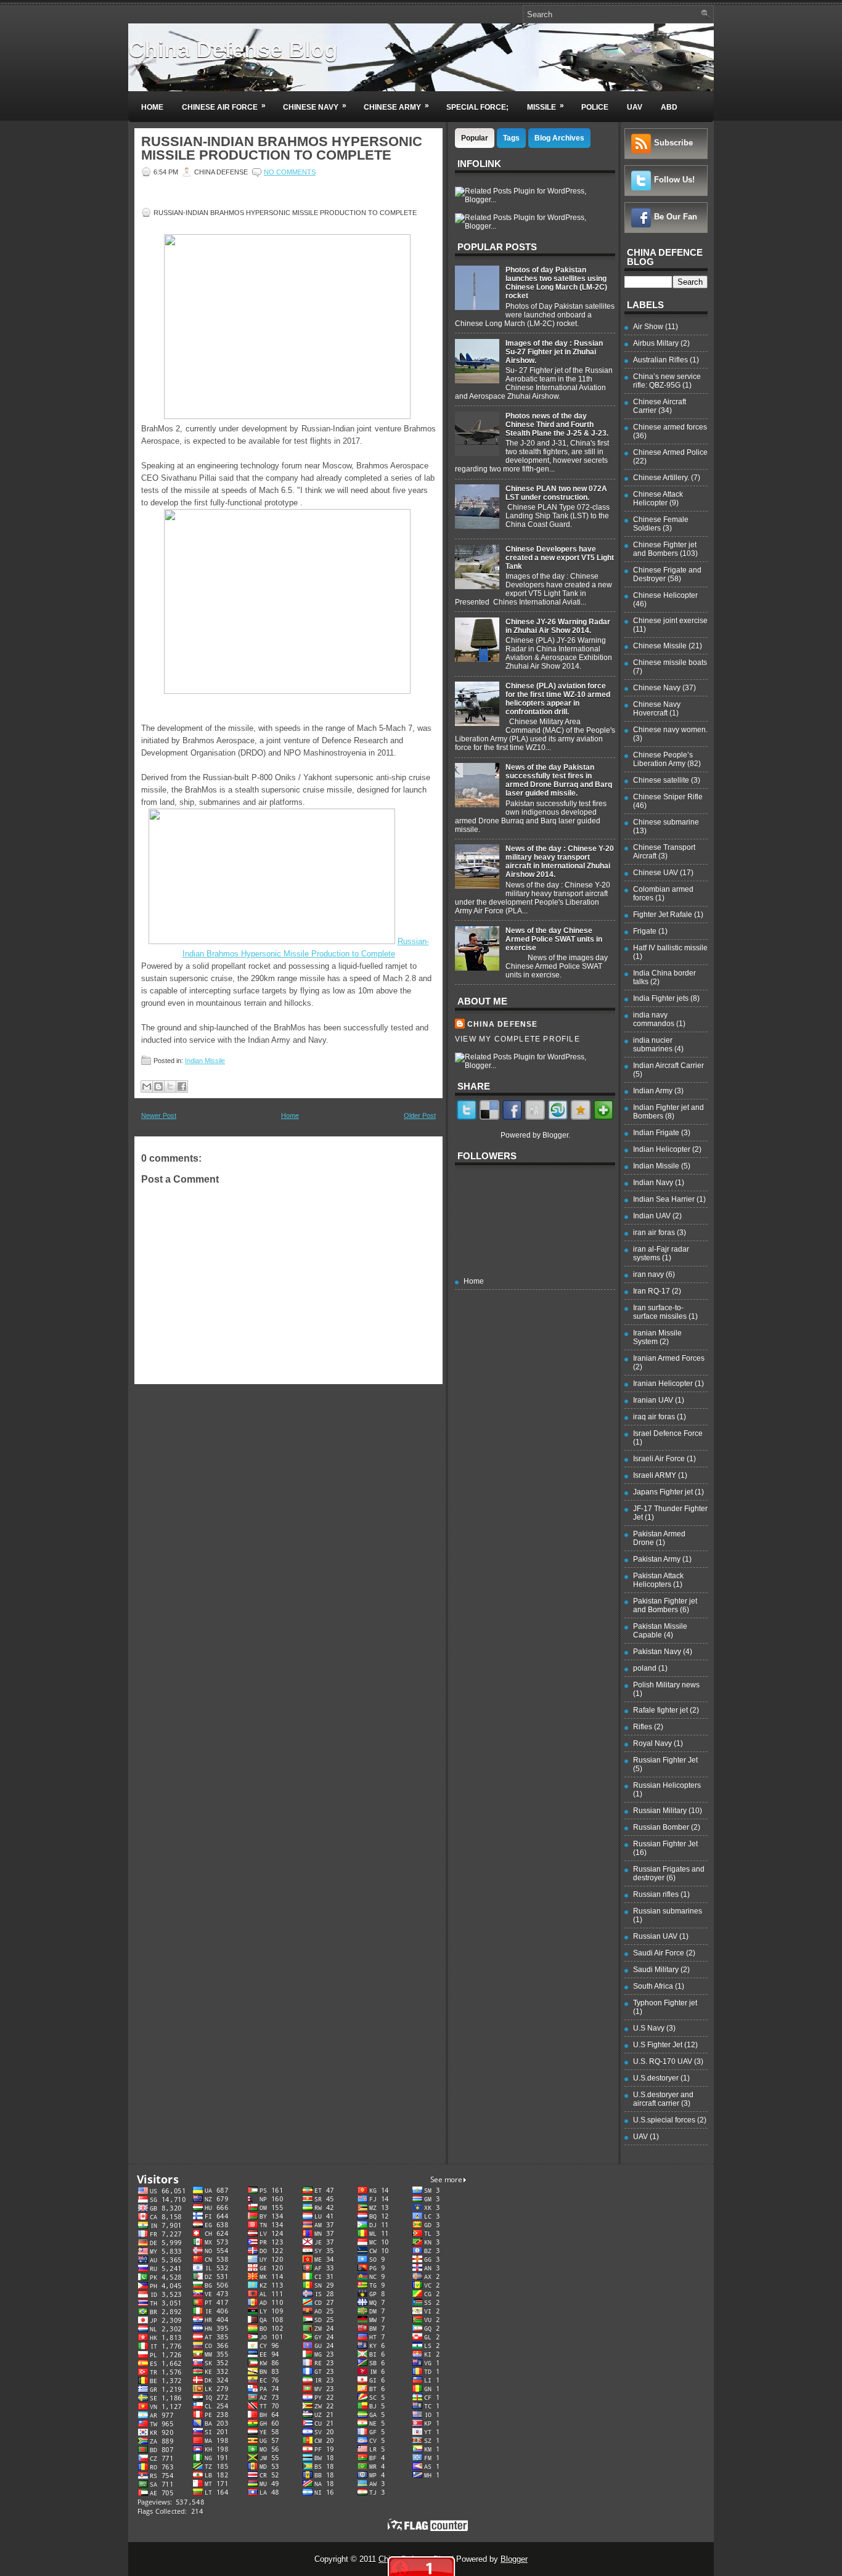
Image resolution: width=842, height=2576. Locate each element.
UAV (635, 107)
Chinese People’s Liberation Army (663, 759)
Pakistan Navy (657, 1652)
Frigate (645, 931)
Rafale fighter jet (660, 1710)
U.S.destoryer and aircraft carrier (663, 2099)
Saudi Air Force (659, 1953)
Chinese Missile (660, 646)
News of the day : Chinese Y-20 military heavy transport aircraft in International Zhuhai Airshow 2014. (560, 862)
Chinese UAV (656, 873)
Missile (546, 106)
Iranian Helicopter (663, 1384)
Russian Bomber (661, 1827)
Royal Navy (652, 1743)
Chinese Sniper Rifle (668, 797)
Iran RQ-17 (652, 1291)
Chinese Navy (315, 106)
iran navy (648, 1274)
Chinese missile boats (670, 662)
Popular (475, 138)
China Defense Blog (233, 50)
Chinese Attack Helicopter (658, 499)
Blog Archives (559, 138)
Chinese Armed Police (670, 452)
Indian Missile (205, 1061)
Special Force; (477, 107)
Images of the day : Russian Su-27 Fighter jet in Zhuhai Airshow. (554, 352)
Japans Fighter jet (663, 1492)
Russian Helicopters (667, 1785)
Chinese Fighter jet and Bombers (665, 549)
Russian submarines (668, 1911)
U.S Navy (649, 2028)
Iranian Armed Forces (669, 1358)
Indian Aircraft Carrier (668, 1066)
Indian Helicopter (662, 1149)
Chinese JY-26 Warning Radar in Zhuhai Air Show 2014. (558, 626)
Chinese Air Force (224, 106)
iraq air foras (654, 1417)
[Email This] (147, 1086)
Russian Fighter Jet (665, 1760)
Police (595, 107)
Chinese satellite (661, 780)
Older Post (420, 1115)
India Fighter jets (661, 998)
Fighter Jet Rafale (663, 915)
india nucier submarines (653, 1045)
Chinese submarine (666, 822)
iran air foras (654, 1233)
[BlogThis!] (158, 1086)
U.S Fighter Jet (658, 2045)
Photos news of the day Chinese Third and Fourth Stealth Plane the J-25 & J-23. (557, 425)
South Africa (653, 1986)
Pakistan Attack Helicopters (658, 1580)
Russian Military (660, 1811)
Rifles (643, 1727)
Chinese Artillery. (661, 478)
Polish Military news (666, 1685)
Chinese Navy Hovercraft (657, 709)
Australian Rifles (660, 360)
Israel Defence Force (668, 1433)
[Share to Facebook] (182, 1086)
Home (152, 107)
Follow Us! (674, 180)
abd (669, 107)
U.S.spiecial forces (664, 2120)
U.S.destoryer (656, 2078)
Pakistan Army (657, 1559)
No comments (290, 172)
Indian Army (653, 1091)
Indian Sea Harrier (664, 1199)
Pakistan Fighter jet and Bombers (665, 1605)
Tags (511, 138)
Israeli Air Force (659, 1459)
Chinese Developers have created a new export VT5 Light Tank (560, 558)
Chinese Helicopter (665, 595)
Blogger (555, 1135)
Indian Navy (653, 1183)
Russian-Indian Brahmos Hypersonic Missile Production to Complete (282, 149)
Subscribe (673, 143)
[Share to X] (170, 1086)
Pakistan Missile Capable (660, 1631)
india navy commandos (654, 1019)
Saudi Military (656, 1970)
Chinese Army (396, 106)
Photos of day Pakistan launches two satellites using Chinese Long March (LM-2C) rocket (556, 283)
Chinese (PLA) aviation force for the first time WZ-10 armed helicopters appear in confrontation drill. (558, 699)
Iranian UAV (653, 1400)
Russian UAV (655, 1936)
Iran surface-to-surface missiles (660, 1312)
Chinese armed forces (670, 427)
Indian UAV (652, 1216)
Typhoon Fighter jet (665, 2003)
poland (645, 1668)
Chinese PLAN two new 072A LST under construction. (556, 493)
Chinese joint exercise (670, 621)
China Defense (503, 1024)
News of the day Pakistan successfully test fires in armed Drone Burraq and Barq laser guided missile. (559, 780)
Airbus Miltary (656, 343)
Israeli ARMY (655, 1475)
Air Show (648, 327)
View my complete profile (517, 1039)
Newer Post (159, 1115)
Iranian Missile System (657, 1337)
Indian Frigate (656, 1133)
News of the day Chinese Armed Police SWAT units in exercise (554, 939)
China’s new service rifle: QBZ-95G (667, 381)
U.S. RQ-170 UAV (663, 2061)
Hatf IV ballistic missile (670, 948)
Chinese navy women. (670, 730)
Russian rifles (656, 1894)
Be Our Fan (676, 217)
